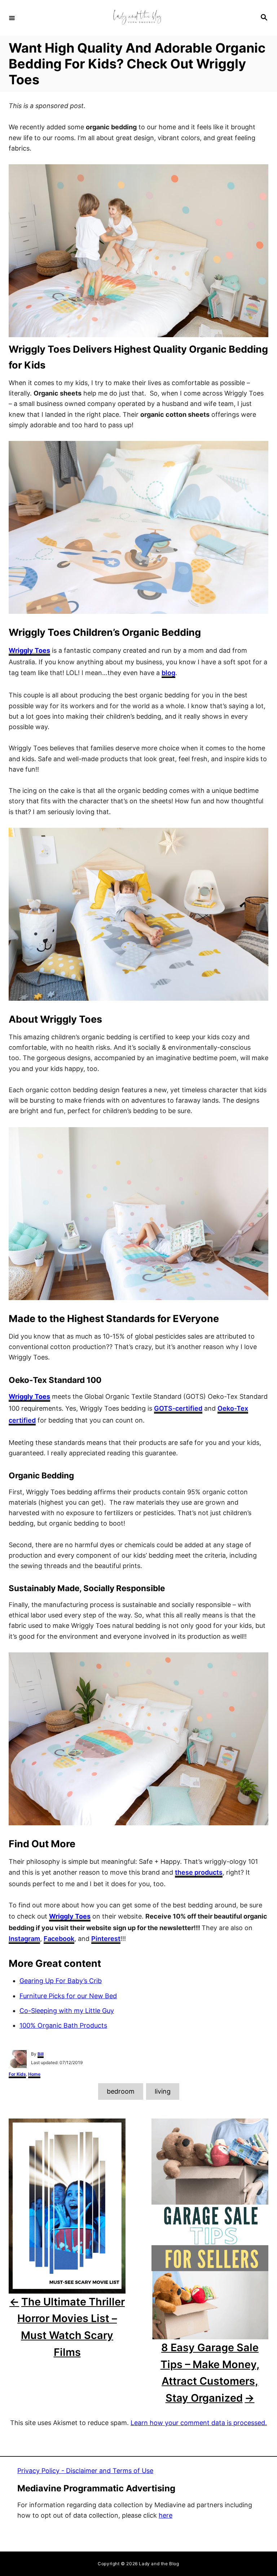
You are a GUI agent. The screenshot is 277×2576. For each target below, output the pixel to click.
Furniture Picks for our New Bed (68, 1996)
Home (34, 2074)
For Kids (17, 2074)
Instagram (24, 1939)
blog (168, 673)
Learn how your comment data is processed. (199, 2423)
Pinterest (106, 1939)
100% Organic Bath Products (63, 2025)
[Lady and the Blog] (137, 18)
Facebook (59, 1939)
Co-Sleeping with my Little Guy (67, 2011)
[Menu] (12, 18)
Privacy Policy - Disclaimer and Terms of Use (85, 2471)
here (166, 2515)
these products (199, 1872)
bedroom (121, 2091)
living (163, 2091)
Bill (41, 2054)
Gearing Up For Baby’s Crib (61, 1981)
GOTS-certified (178, 1408)
